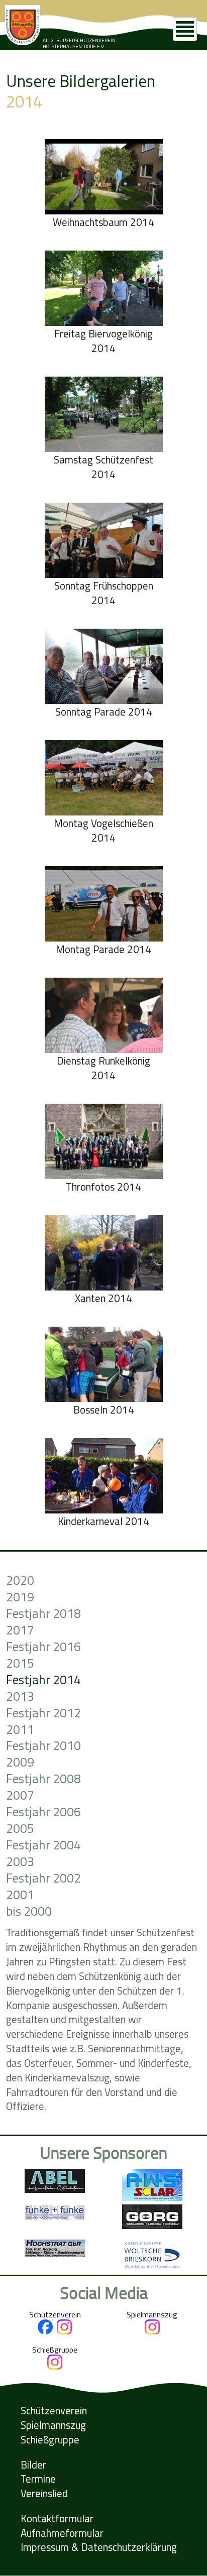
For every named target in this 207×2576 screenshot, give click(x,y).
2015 (20, 1663)
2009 (20, 1762)
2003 (20, 1862)
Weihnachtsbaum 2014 (103, 222)
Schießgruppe (50, 2440)
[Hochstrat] (55, 2254)
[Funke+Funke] (55, 2217)
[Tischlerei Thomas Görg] (152, 2226)
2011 (20, 1730)
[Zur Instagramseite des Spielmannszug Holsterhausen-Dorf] (152, 2331)
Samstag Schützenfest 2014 (103, 467)
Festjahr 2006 (43, 1812)
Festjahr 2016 (43, 1647)
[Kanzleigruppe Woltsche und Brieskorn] (152, 2267)
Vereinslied (44, 2493)
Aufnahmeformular (62, 2533)
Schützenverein (54, 2411)
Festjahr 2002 (43, 1878)
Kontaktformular (57, 2519)
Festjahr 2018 (43, 1614)
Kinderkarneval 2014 (103, 1521)
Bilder (33, 2465)
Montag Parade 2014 (103, 949)
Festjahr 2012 (43, 1713)
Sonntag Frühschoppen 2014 (104, 593)
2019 (20, 1597)
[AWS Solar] (152, 2198)
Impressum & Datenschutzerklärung (99, 2547)
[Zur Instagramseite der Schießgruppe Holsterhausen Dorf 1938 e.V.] (55, 2367)
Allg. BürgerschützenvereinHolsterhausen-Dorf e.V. (79, 43)
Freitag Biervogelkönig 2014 (103, 341)
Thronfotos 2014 (103, 1187)
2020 (20, 1580)
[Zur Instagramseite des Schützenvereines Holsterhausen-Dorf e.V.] (64, 2331)
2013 (20, 1696)
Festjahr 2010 (43, 1746)
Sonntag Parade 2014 (104, 712)
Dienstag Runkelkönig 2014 (103, 1068)
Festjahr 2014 (43, 1680)
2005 (20, 1829)
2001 (20, 1895)
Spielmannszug (53, 2425)
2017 (20, 1630)
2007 (20, 1795)
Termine (38, 2479)
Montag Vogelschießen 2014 (103, 831)
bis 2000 (29, 1911)
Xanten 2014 (103, 1298)
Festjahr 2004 (43, 1845)
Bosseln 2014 (104, 1410)
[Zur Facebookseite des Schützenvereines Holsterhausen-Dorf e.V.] (45, 2331)
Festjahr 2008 (43, 1779)
